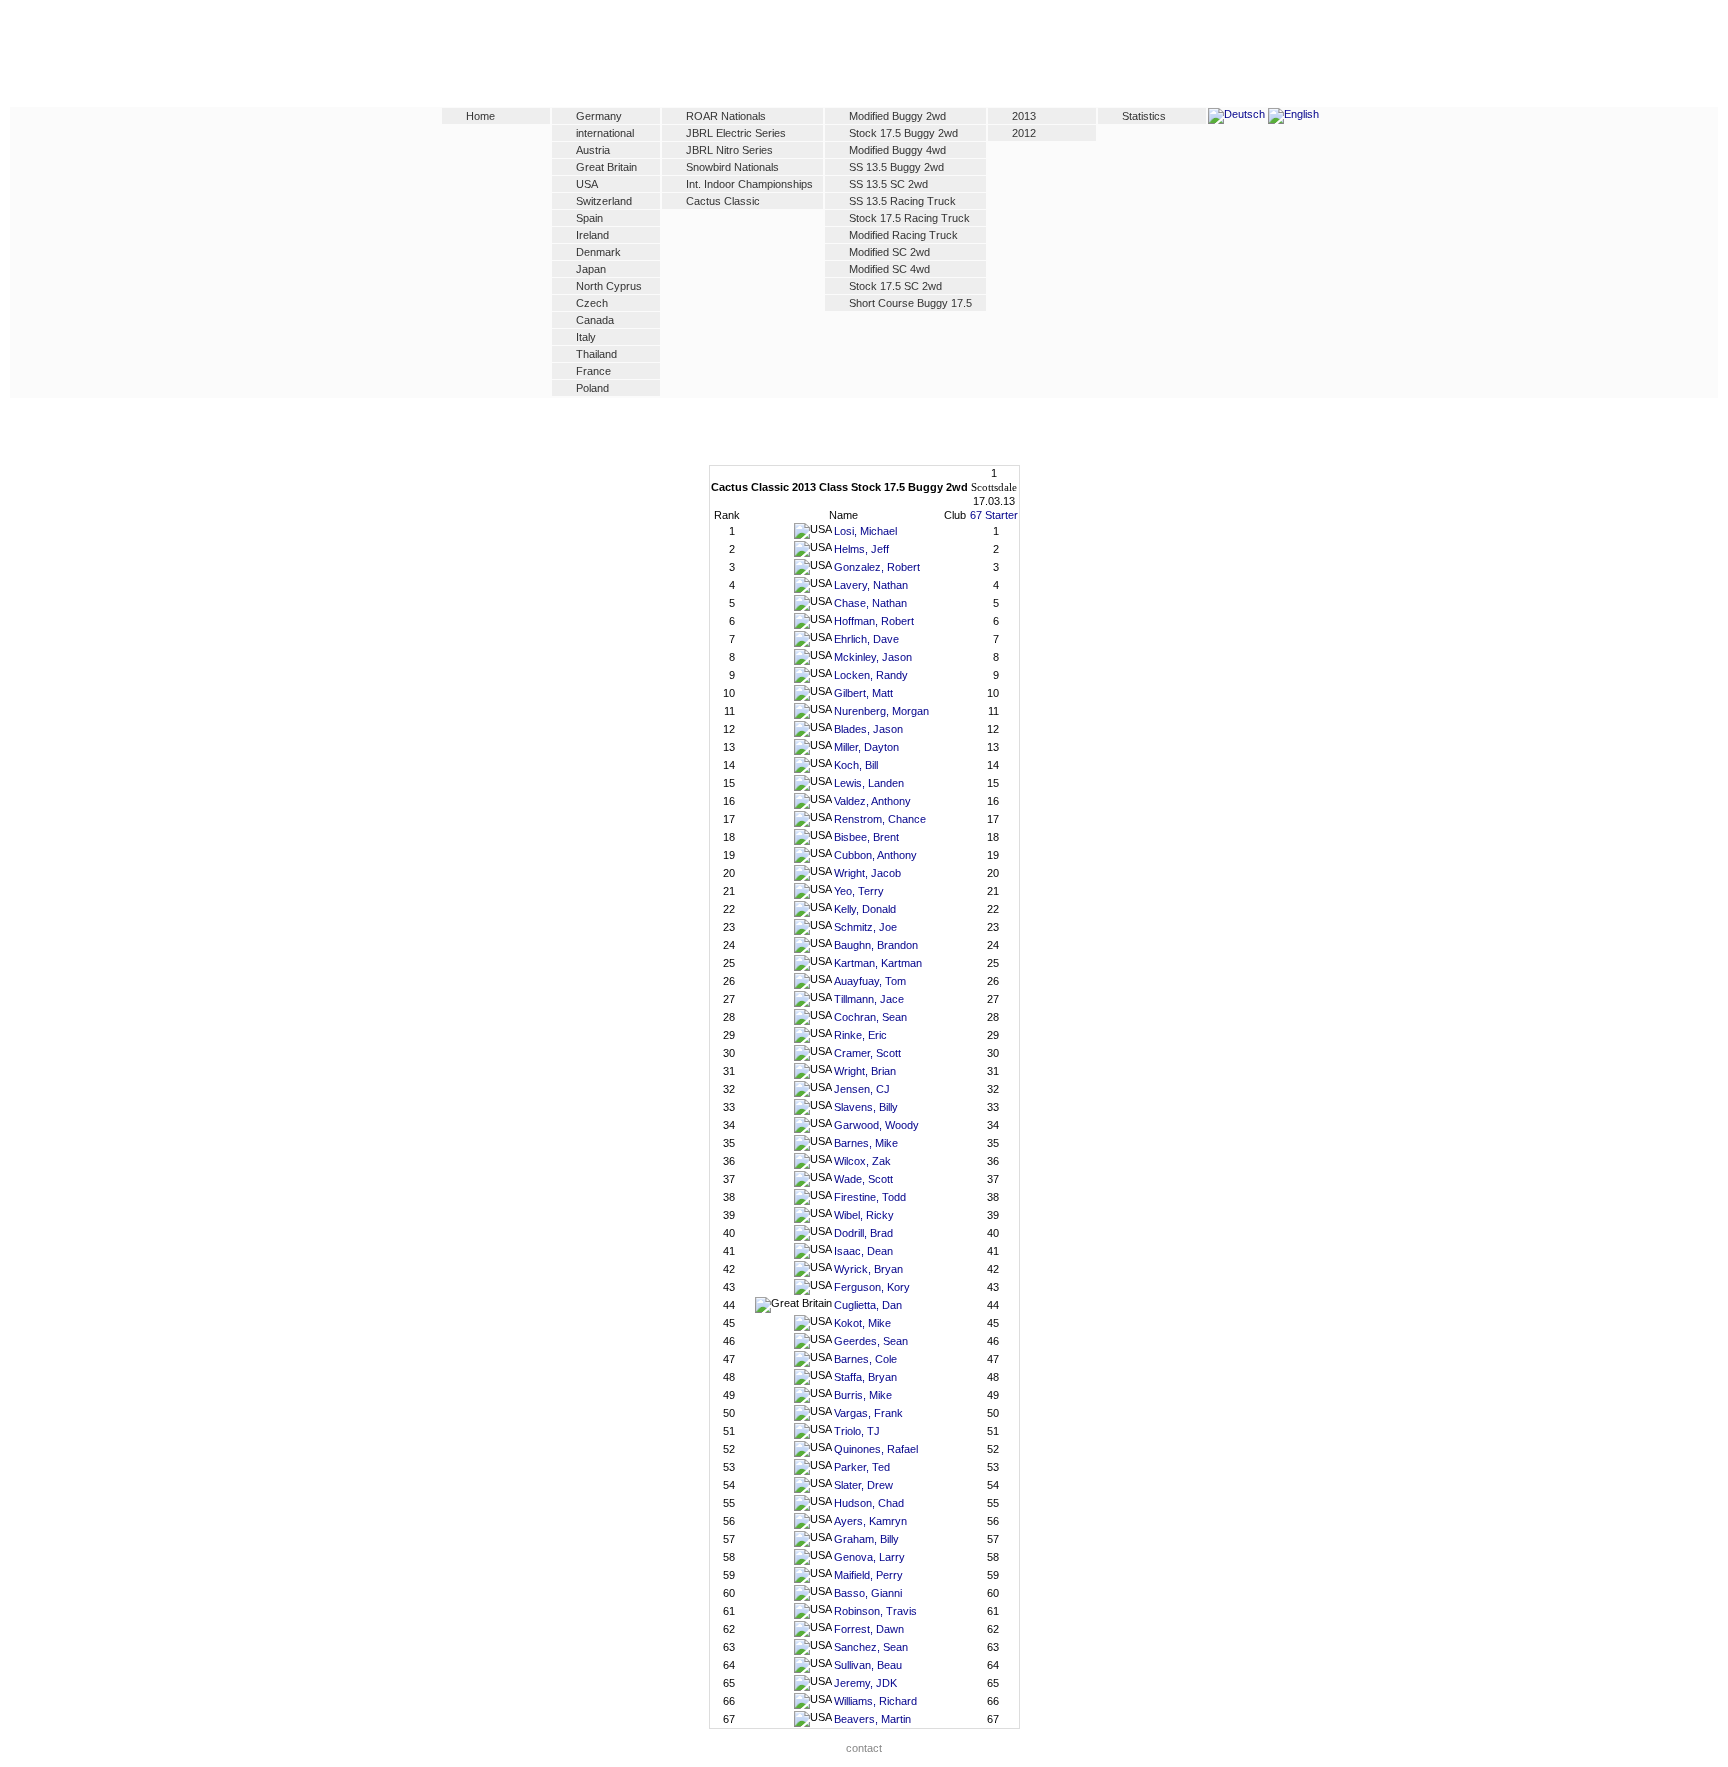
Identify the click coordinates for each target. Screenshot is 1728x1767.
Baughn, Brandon (876, 945)
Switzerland (604, 201)
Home (480, 116)
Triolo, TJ (857, 1431)
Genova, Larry (869, 1557)
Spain (589, 218)
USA (587, 184)
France (593, 371)
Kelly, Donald (865, 909)
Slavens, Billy (866, 1107)
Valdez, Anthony (872, 801)
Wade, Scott (863, 1179)
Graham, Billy (866, 1539)
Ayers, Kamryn (870, 1521)
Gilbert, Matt (863, 693)
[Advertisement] (864, 57)
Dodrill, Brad (863, 1233)
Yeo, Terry (859, 891)
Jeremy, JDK (865, 1683)
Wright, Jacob (867, 873)
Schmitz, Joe (865, 927)
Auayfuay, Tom (870, 981)
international (605, 133)
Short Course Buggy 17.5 (910, 303)
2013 (1024, 116)
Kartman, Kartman (878, 963)
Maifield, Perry (868, 1575)
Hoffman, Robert (874, 621)
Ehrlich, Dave (866, 639)
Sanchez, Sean (871, 1647)
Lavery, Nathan (871, 585)
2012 (1024, 133)
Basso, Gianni (868, 1593)
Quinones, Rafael (876, 1449)
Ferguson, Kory (872, 1287)
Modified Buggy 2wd (897, 116)
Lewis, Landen (869, 783)
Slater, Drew (863, 1485)
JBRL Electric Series (736, 133)
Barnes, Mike (866, 1143)
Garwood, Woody (876, 1125)
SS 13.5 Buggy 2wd (896, 167)
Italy (586, 337)
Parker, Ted (862, 1467)
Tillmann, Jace (869, 999)
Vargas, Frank (868, 1413)
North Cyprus (609, 286)
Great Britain (606, 167)
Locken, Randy (871, 675)
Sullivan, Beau (868, 1665)
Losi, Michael (865, 531)
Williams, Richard (875, 1701)
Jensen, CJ (862, 1089)
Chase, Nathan (870, 603)
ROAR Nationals (726, 116)
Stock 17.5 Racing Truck (909, 218)
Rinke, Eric (860, 1035)
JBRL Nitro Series (729, 150)
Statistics (1144, 116)
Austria (593, 150)
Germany (599, 116)
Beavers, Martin (872, 1719)
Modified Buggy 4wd (897, 150)
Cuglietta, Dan (868, 1305)
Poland (592, 388)
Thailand (596, 354)
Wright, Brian (865, 1071)
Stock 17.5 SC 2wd (895, 286)
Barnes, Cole (865, 1359)
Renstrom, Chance (880, 819)
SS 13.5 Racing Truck (902, 201)
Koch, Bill (856, 765)
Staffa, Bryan (865, 1377)
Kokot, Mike (862, 1323)
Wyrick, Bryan (868, 1269)
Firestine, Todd (870, 1197)
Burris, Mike (863, 1395)
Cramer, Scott (867, 1053)
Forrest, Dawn (869, 1629)
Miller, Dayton (866, 747)
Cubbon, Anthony (875, 855)
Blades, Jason (868, 729)
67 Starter (994, 515)
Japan (591, 269)
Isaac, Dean (863, 1251)
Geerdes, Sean (871, 1341)
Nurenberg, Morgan (881, 711)
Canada (595, 320)
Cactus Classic (723, 201)
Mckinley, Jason (873, 657)
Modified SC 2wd (889, 252)
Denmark (598, 252)
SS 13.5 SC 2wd (888, 184)
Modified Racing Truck (903, 235)
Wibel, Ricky (864, 1215)
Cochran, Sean (870, 1017)
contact (864, 1748)
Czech (592, 303)
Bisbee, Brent (866, 837)
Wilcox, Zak (862, 1161)
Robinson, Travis (875, 1611)
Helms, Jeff (861, 549)
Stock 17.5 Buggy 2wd (903, 133)
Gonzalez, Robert (877, 567)
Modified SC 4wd (889, 269)
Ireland (592, 235)
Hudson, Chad (869, 1503)
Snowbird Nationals (732, 167)
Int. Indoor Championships (749, 184)
